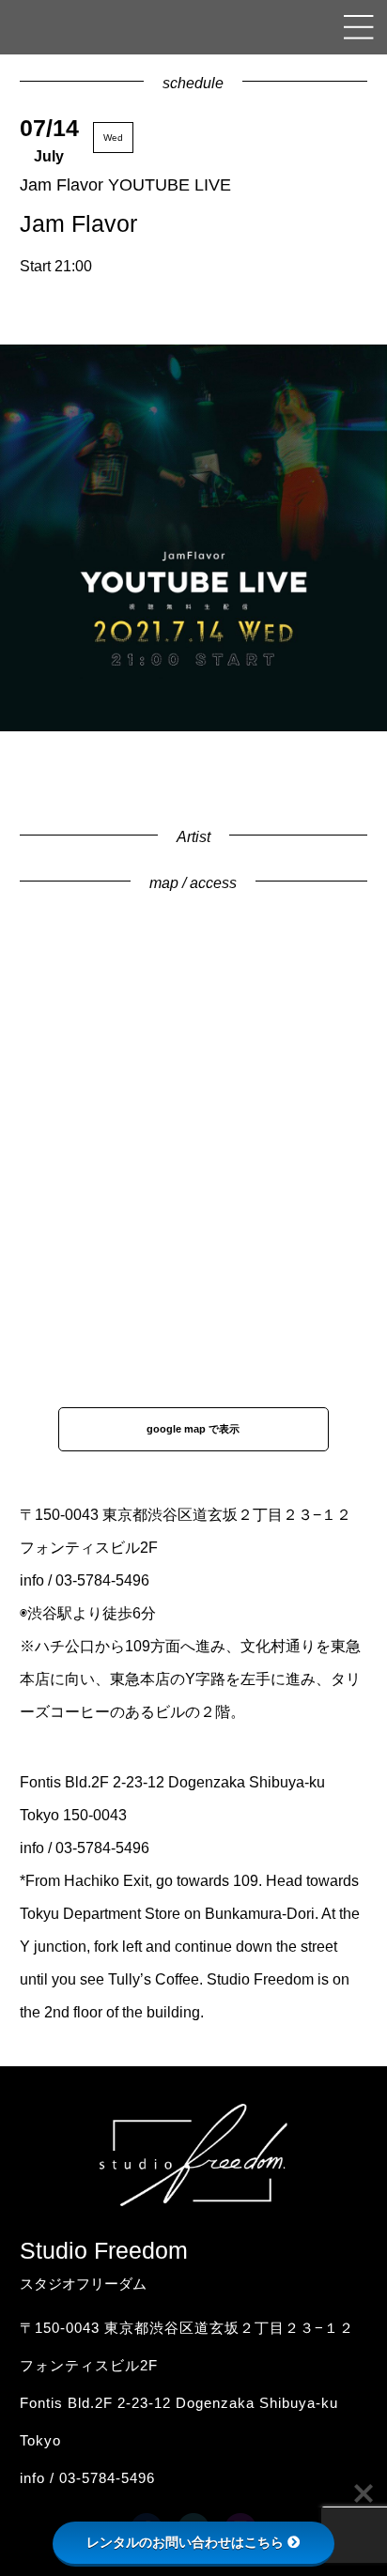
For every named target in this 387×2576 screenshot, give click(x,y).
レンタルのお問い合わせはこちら (185, 2542)
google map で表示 (193, 1429)
